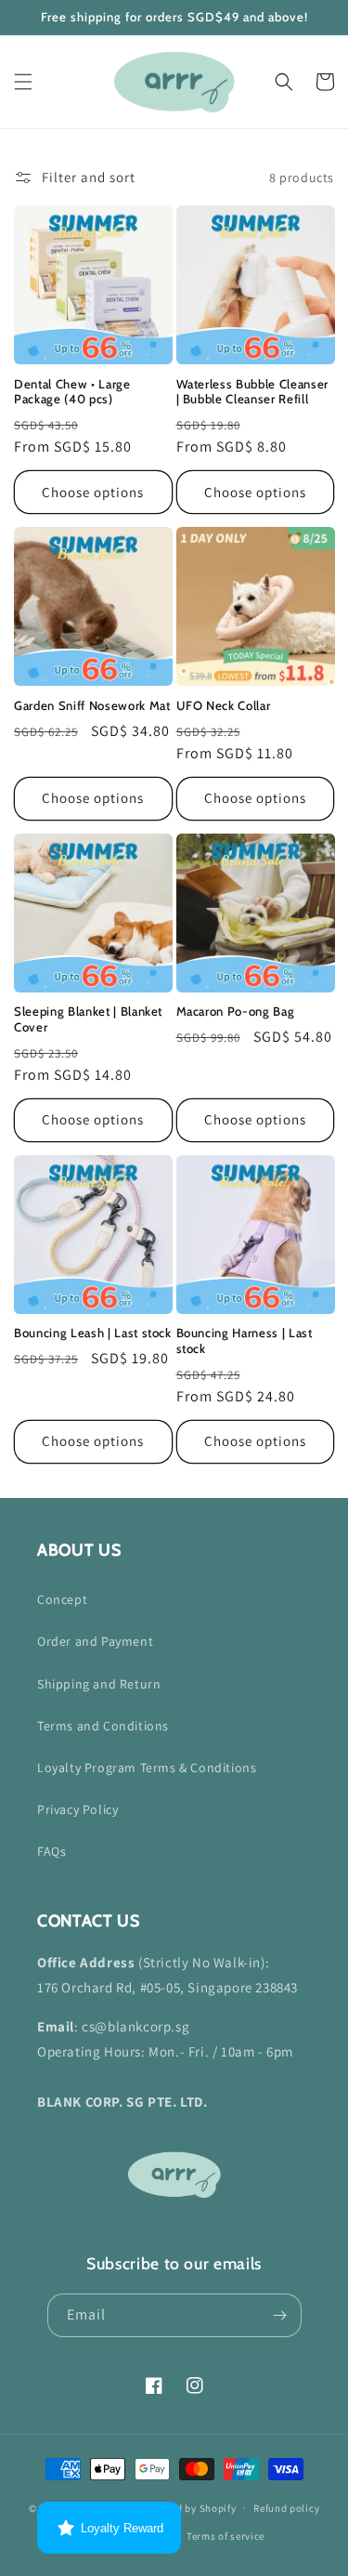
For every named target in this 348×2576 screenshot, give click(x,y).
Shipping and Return (99, 1684)
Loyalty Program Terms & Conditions (147, 1768)
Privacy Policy (77, 1809)
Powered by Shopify (189, 2507)
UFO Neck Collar (224, 705)
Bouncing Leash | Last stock (93, 1333)
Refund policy (286, 2508)
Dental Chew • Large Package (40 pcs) (72, 392)
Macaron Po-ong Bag (236, 1011)
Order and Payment (95, 1641)
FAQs (52, 1851)
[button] (23, 82)
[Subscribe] (280, 2315)
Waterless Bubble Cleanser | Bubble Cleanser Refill (253, 392)
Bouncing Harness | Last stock (245, 1341)
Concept (62, 1599)
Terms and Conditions (103, 1726)
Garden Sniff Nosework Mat (92, 705)
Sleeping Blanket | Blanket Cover (88, 1019)
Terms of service (226, 2536)
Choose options (93, 492)
